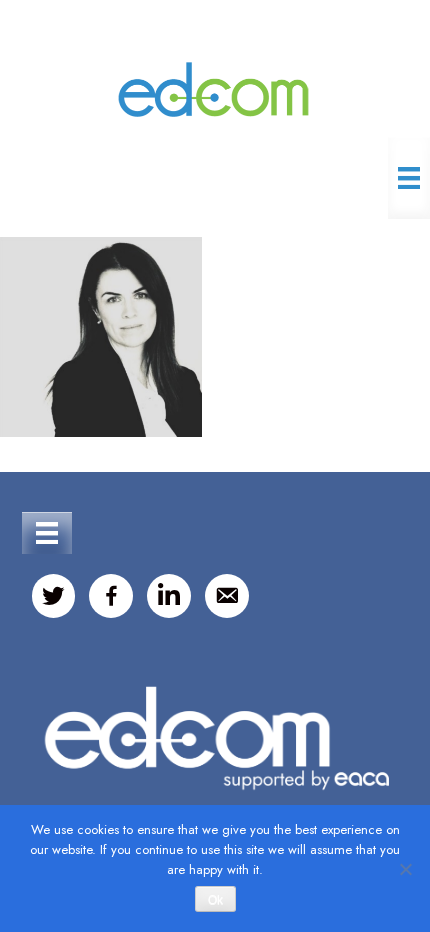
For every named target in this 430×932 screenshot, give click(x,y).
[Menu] (409, 178)
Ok (215, 900)
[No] (405, 869)
